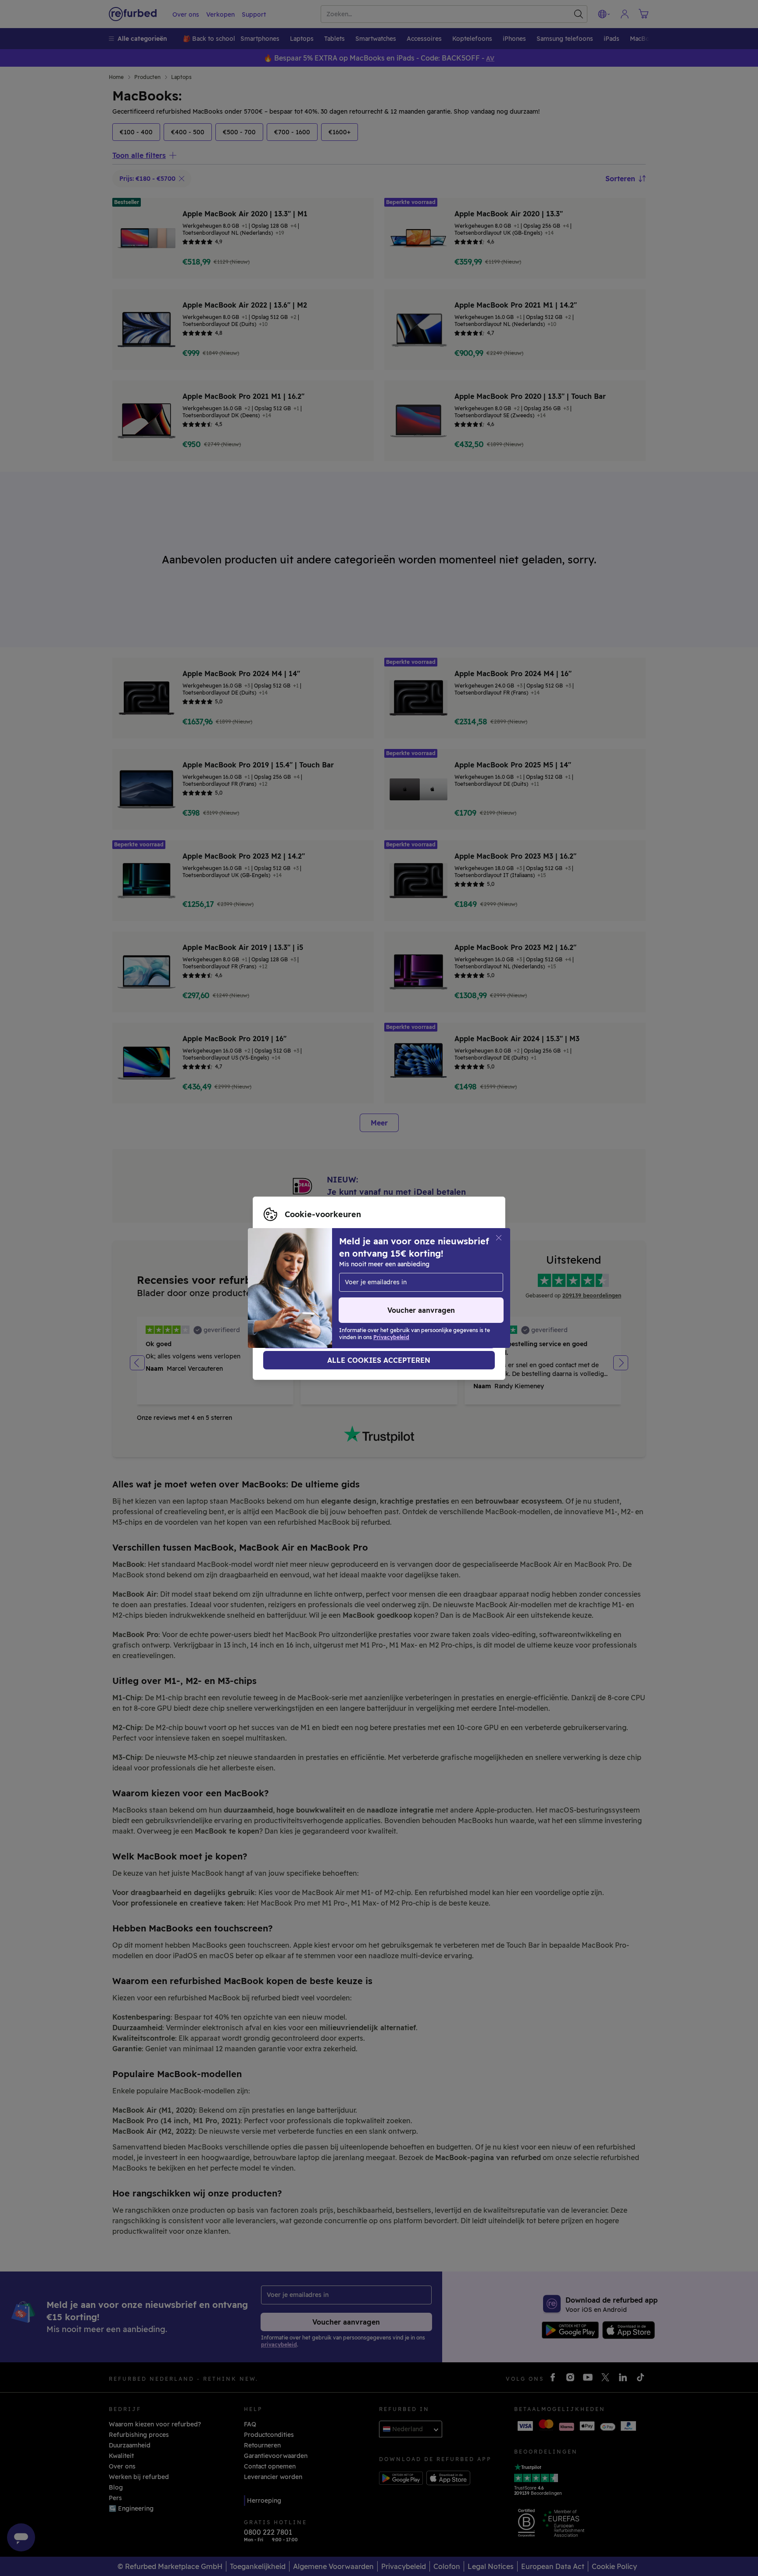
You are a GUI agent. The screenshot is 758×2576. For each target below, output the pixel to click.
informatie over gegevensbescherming (322, 1288)
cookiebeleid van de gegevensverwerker (325, 1297)
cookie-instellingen (293, 1279)
